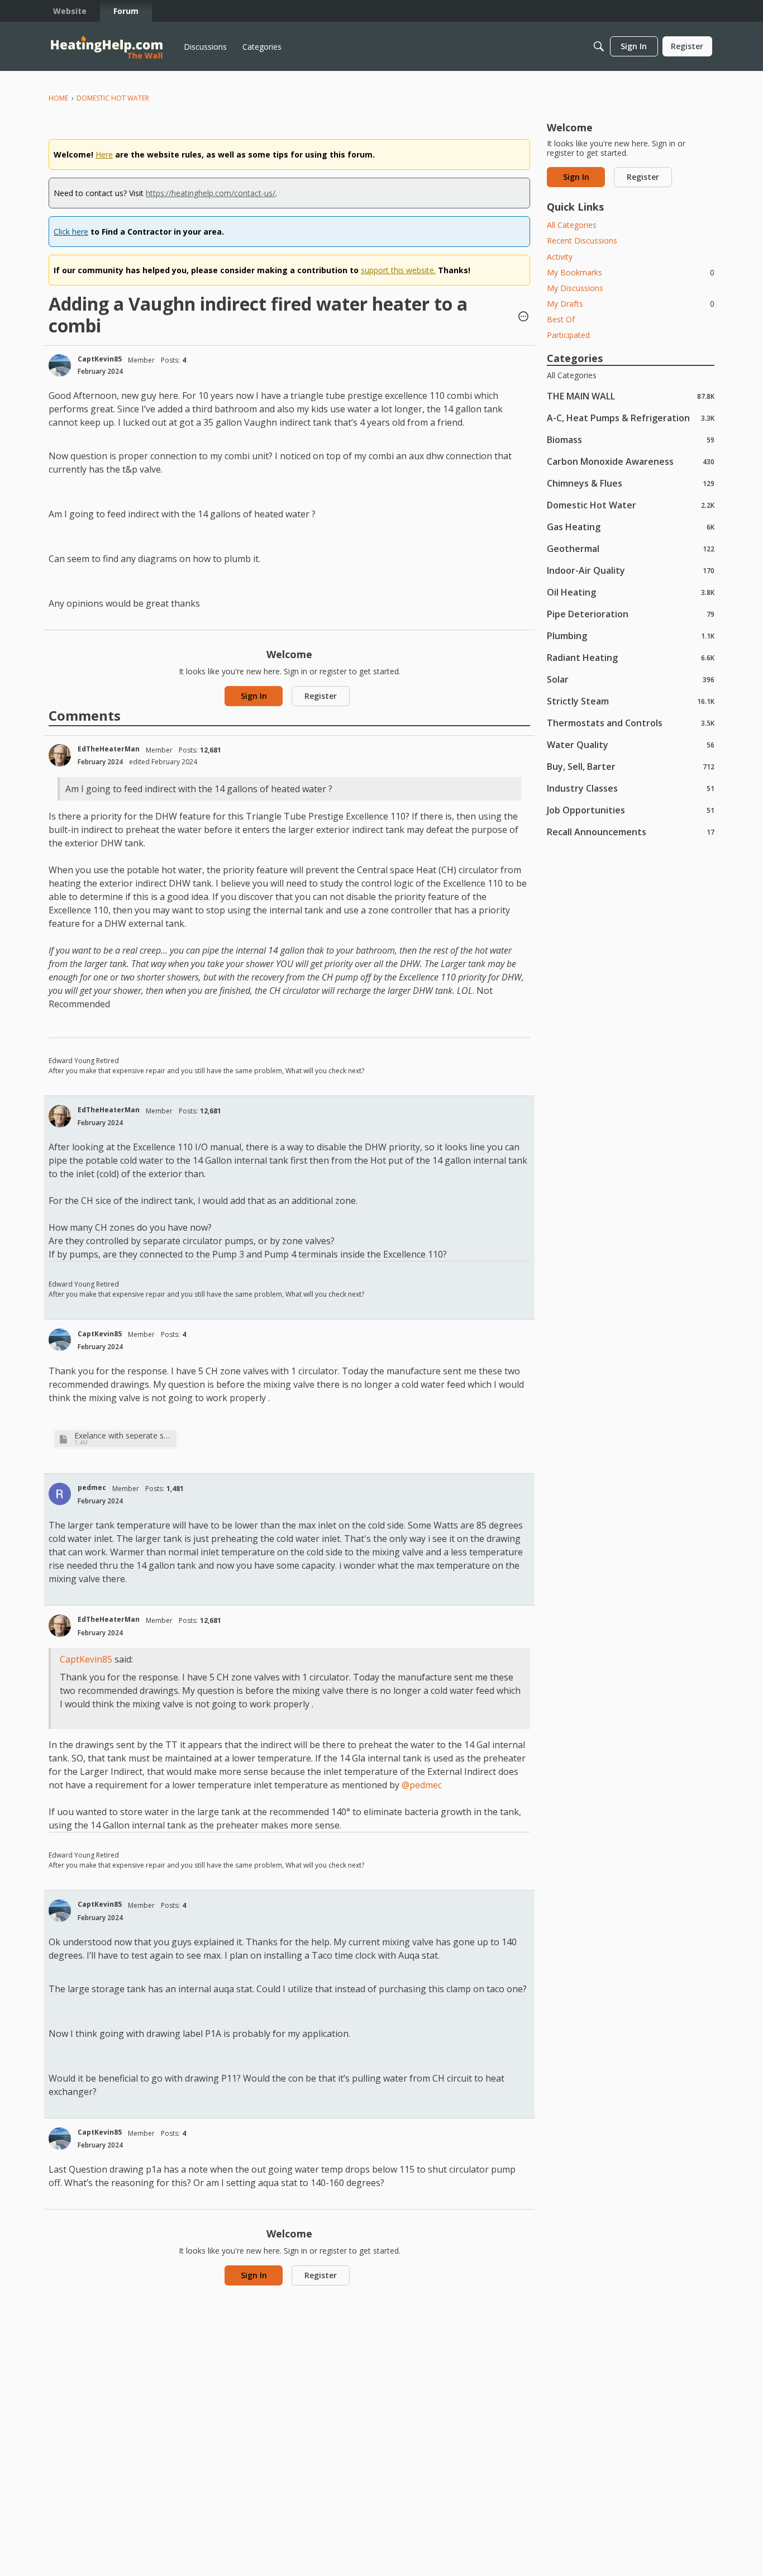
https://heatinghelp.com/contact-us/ (211, 193)
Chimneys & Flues (631, 483)
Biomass (631, 439)
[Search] (599, 46)
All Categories (572, 225)
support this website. (398, 270)
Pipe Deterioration (631, 614)
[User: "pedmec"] (60, 1494)
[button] (523, 317)
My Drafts (631, 304)
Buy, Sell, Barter (631, 766)
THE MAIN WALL (631, 396)
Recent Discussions (582, 241)
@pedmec (422, 1785)
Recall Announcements (631, 832)
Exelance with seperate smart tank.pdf (124, 1435)
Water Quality (631, 744)
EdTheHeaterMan (109, 749)
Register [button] (321, 696)
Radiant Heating (631, 657)
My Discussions (575, 288)
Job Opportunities (631, 810)
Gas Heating (631, 527)
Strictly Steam (631, 701)
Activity (560, 257)
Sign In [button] (254, 696)
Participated (568, 335)
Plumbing (631, 635)
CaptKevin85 (100, 359)
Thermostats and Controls (631, 723)
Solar (631, 679)
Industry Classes (631, 788)
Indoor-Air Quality (631, 570)
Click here (71, 232)
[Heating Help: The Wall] (107, 47)
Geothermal (631, 548)
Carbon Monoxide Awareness (631, 461)
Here (104, 154)
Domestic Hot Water (631, 505)
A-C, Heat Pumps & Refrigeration (631, 418)
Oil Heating (631, 592)
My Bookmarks (631, 272)
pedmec (92, 1487)
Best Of (561, 319)
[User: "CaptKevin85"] (60, 365)
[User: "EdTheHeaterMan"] (60, 755)
